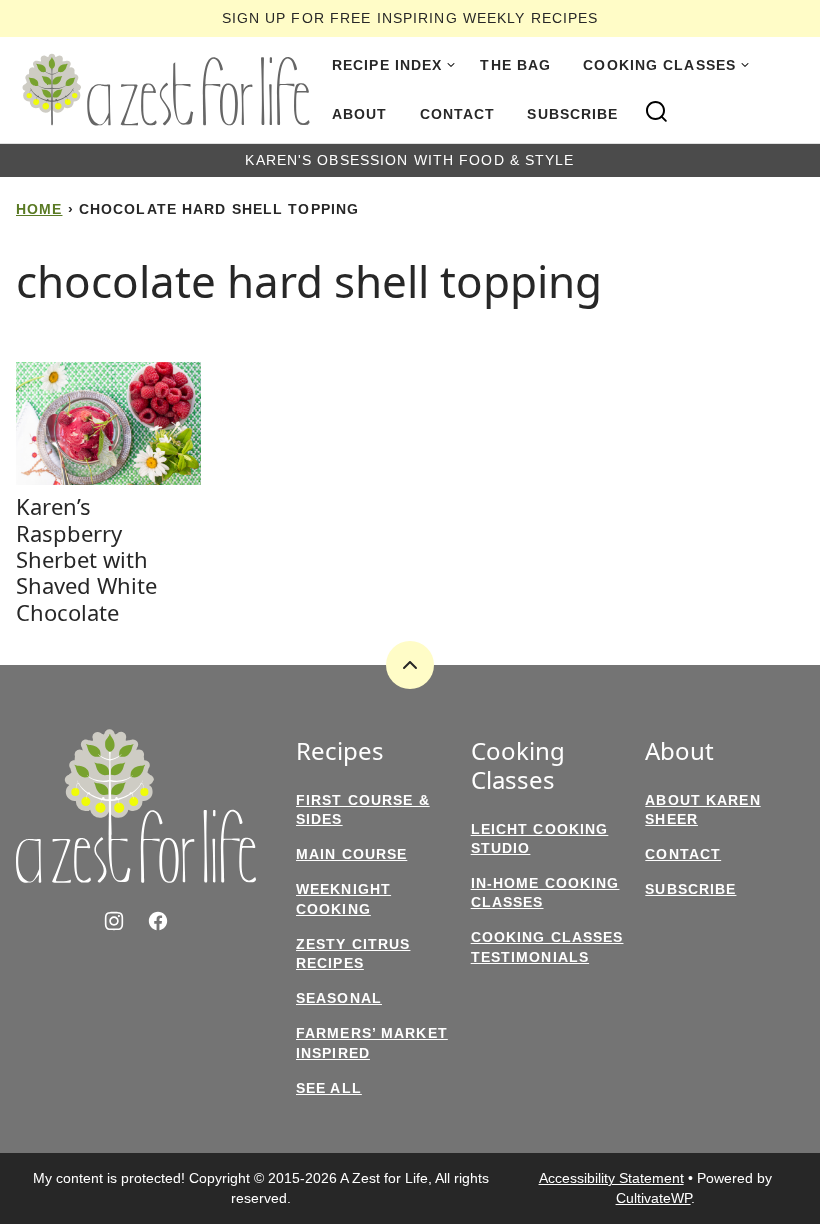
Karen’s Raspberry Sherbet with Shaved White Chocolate (86, 559)
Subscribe (572, 114)
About (360, 114)
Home (39, 209)
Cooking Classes (659, 65)
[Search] (657, 112)
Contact (458, 114)
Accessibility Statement (611, 1178)
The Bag (515, 65)
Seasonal (339, 998)
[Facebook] (158, 921)
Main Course (351, 854)
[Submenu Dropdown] (451, 65)
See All (329, 1088)
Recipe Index (387, 65)
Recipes (340, 751)
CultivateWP (653, 1198)
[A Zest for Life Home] (166, 90)
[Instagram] (114, 921)
